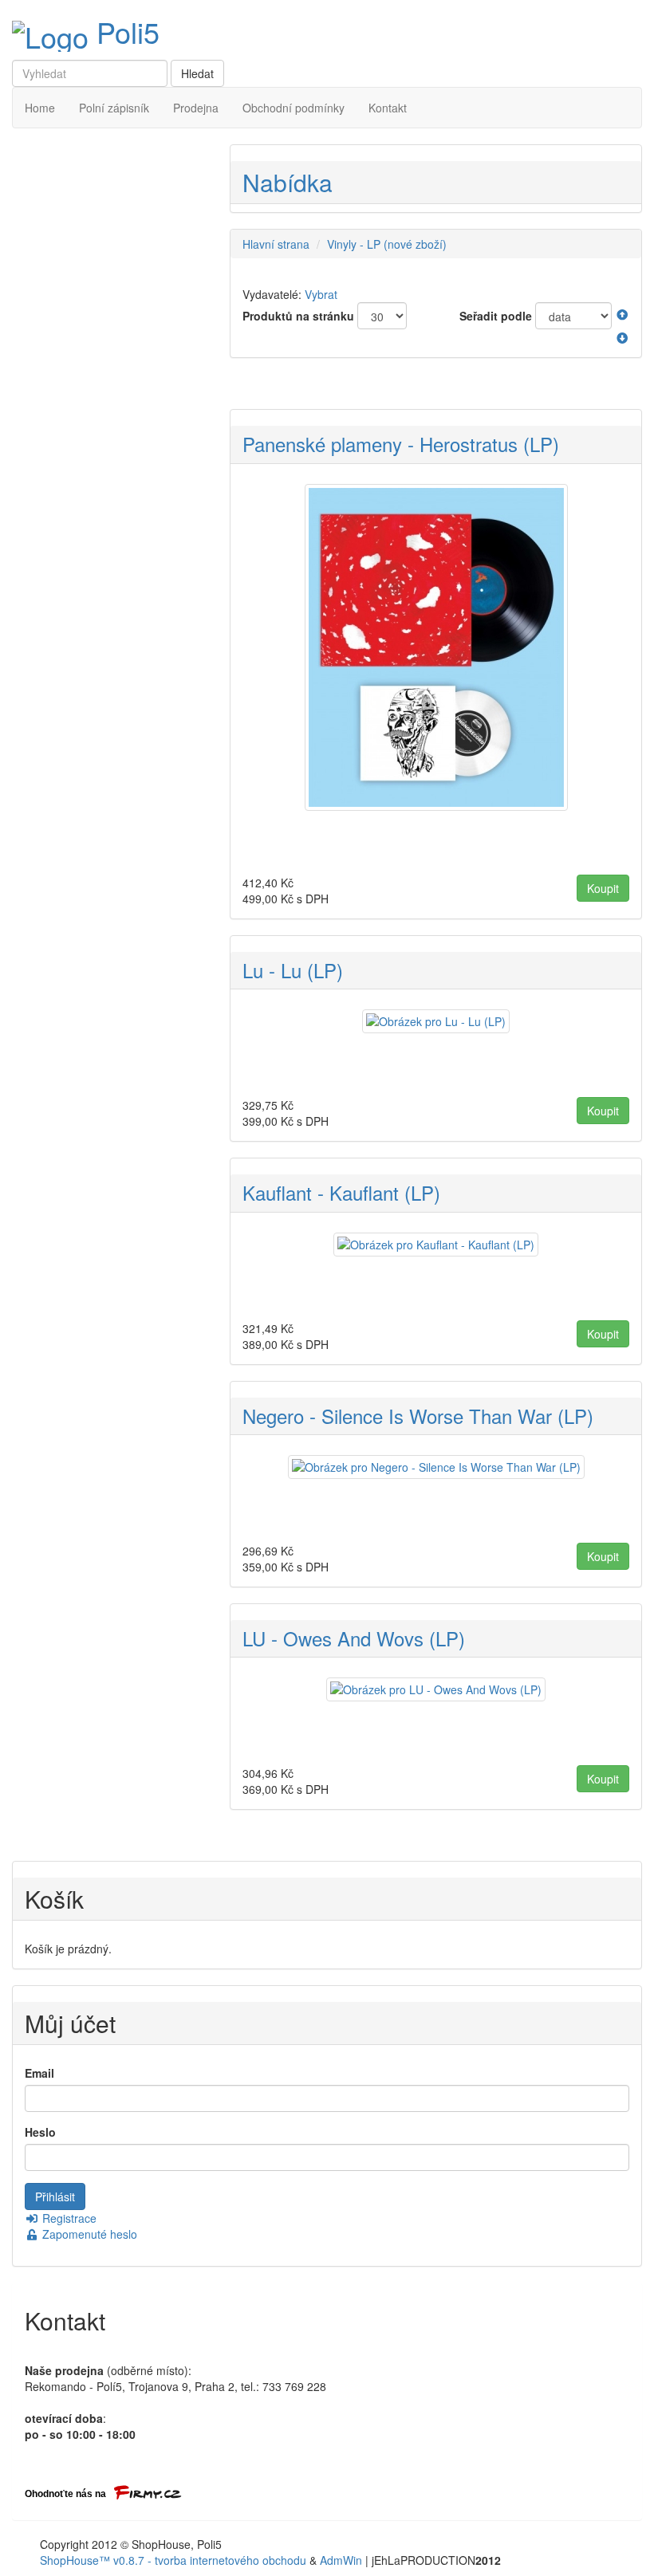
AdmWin (341, 2560)
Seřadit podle (496, 316)
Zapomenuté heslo (88, 2234)
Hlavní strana (276, 244)
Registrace (68, 2218)
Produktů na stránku (298, 316)
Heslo (40, 2132)
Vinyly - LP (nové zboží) (387, 244)
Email (39, 2073)
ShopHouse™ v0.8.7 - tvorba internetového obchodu (173, 2560)
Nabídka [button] (288, 182)
